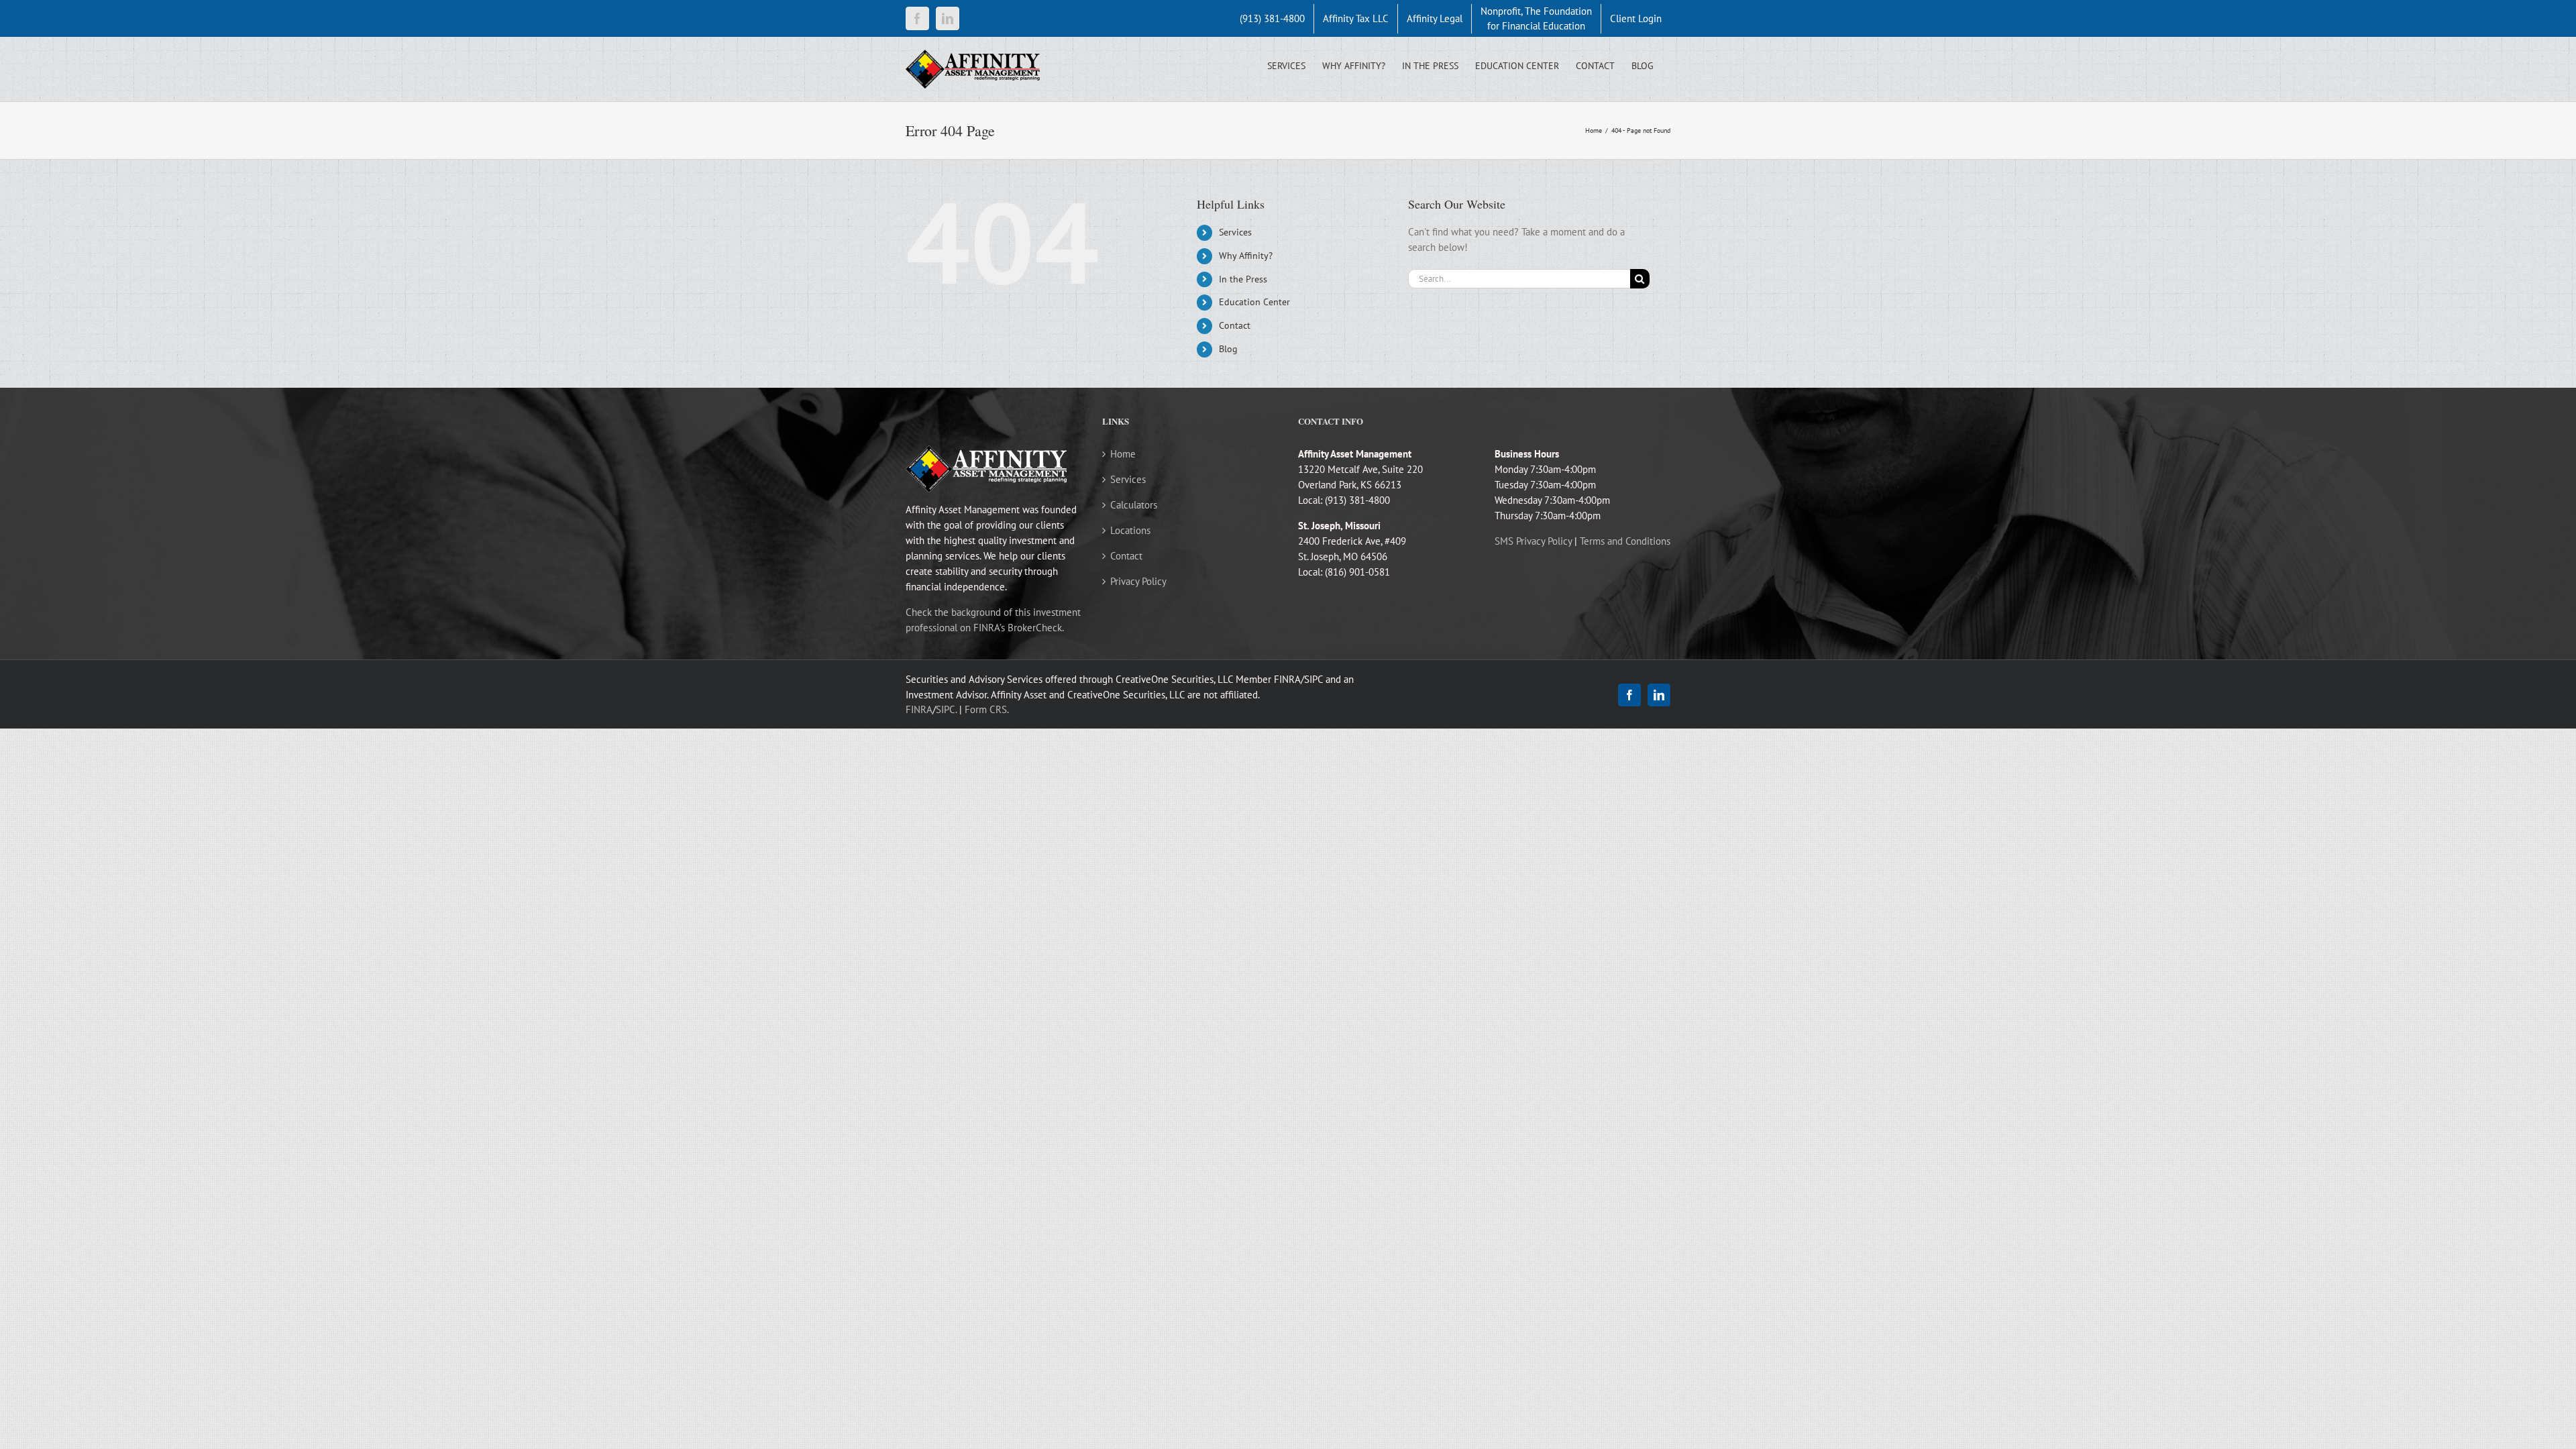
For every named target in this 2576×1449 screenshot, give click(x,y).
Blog (1228, 349)
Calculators (1134, 505)
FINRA (919, 709)
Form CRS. (987, 709)
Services (1235, 232)
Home (1123, 454)
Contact (1235, 325)
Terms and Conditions (1625, 541)
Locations (1130, 530)
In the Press (1243, 279)
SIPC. (946, 709)
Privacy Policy (1138, 581)
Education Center (1254, 302)
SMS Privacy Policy (1533, 541)
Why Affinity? (1246, 256)
